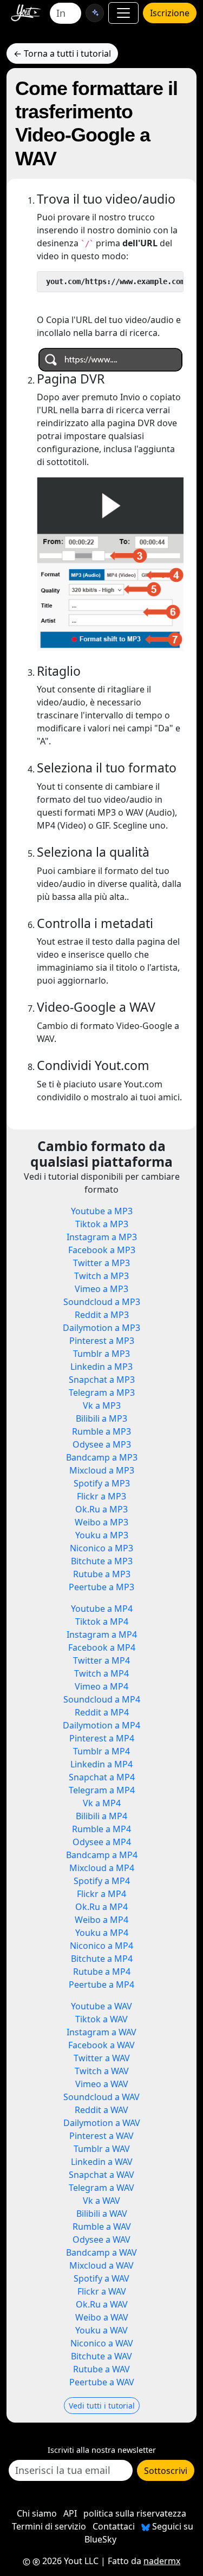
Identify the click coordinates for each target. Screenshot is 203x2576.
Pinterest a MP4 (102, 1738)
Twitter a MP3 (101, 1263)
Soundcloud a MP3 (102, 1302)
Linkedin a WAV (102, 2162)
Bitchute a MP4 (102, 1959)
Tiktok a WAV (101, 2019)
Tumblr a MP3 (101, 1354)
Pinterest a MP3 (102, 1341)
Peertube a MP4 (101, 1985)
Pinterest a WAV (101, 2136)
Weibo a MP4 (101, 1920)
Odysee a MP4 (102, 1842)
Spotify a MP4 (102, 1881)
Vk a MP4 (102, 1803)
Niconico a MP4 (101, 1946)
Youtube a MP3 (102, 1211)
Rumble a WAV (102, 2227)
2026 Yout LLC (69, 2561)
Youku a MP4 (102, 1933)
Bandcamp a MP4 (102, 1855)
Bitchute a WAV (101, 2356)
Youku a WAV (101, 2330)
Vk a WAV (101, 2201)
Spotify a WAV (101, 2278)
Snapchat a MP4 (102, 1777)
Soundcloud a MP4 (102, 1699)
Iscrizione (170, 13)
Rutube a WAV (101, 2369)
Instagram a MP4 (102, 1635)
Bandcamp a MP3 (102, 1457)
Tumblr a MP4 (101, 1751)
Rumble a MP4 (101, 1829)
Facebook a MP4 (102, 1647)
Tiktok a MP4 (102, 1622)
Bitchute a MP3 (102, 1561)
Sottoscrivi (166, 2471)
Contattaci (114, 2526)
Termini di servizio (49, 2526)
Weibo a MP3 (101, 1522)
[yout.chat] (95, 13)
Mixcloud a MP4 (102, 1868)
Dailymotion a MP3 (101, 1328)
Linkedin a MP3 (101, 1367)
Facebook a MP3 (102, 1250)
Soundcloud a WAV (101, 2097)
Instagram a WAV (101, 2032)
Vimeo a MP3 (101, 1289)
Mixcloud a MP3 (102, 1470)
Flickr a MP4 (101, 1894)
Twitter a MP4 (101, 1660)
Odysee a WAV (101, 2239)
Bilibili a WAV (102, 2214)
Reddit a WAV (101, 2110)
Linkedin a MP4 (101, 1764)
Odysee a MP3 (102, 1444)
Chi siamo (37, 2513)
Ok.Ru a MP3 (101, 1509)
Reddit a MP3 (102, 1315)
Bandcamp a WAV (101, 2252)
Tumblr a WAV (102, 2149)
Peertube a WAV (102, 2382)
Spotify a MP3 (102, 1483)
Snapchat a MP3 (102, 1380)
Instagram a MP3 (102, 1237)
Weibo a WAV (102, 2317)
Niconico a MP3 (101, 1548)
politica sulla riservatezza (135, 2513)
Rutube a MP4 (102, 1972)
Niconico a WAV (102, 2343)
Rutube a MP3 (102, 1574)
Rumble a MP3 (101, 1431)
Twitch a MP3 (101, 1276)
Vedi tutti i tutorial (102, 2406)
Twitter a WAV (102, 2058)
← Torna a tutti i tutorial (62, 53)
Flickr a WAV (102, 2291)
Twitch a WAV (102, 2071)
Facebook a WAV (101, 2045)
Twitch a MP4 (101, 1673)
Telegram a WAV (101, 2188)
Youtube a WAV (101, 2006)
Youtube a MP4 (102, 1609)
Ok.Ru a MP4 (101, 1907)
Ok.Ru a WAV (102, 2304)
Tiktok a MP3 (102, 1224)
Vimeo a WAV (102, 2084)
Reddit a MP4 (102, 1712)
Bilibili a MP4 (101, 1816)
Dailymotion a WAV (102, 2123)
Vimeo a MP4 (101, 1686)
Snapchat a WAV (101, 2175)
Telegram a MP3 (102, 1393)
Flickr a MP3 (101, 1496)
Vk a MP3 (102, 1405)
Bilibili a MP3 (101, 1418)
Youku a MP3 (102, 1535)
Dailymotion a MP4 (101, 1725)
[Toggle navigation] (123, 13)
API (70, 2513)
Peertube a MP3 (101, 1587)
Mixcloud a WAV (101, 2265)
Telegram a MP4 (102, 1790)
